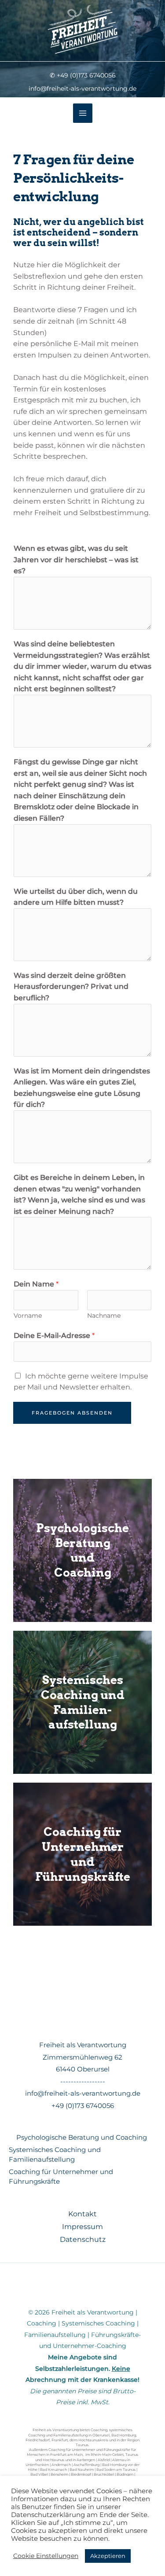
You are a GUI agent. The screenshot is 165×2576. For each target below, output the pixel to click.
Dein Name (36, 1284)
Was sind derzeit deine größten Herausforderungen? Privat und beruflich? (71, 987)
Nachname (104, 1316)
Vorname (28, 1316)
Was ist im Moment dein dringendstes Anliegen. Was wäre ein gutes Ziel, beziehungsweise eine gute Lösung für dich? (82, 1088)
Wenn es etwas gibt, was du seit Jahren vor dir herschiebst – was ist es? (76, 560)
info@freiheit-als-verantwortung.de (83, 2093)
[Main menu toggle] (83, 113)
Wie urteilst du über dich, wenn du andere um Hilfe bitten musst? (76, 897)
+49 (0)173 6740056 (83, 2106)
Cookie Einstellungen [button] (46, 2556)
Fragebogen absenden (72, 1413)
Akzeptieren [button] (108, 2556)
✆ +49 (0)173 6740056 (83, 75)
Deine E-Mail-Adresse (54, 1336)
